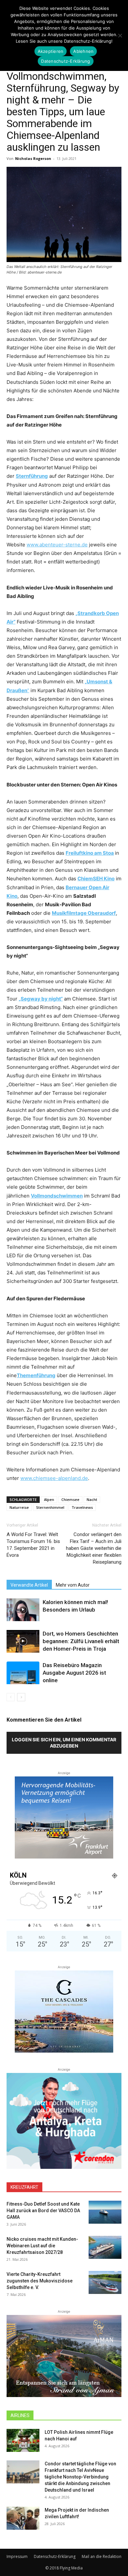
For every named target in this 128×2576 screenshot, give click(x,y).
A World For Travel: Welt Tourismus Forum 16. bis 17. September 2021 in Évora (33, 1545)
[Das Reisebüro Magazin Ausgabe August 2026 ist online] (23, 1673)
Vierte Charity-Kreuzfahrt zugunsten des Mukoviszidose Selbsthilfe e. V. (40, 2281)
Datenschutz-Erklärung (55, 2556)
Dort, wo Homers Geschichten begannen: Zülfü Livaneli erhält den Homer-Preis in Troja (81, 1641)
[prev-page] (11, 1697)
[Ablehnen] (120, 35)
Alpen (49, 1499)
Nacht (92, 1499)
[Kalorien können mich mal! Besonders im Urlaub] (23, 1610)
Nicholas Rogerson (33, 158)
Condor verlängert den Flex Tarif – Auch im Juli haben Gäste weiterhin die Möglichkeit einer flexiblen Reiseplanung (94, 1548)
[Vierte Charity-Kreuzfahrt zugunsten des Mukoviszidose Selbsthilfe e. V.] (105, 2282)
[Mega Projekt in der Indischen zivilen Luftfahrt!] (23, 2518)
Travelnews (82, 1507)
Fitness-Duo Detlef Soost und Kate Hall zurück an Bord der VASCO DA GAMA (43, 2211)
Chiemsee (70, 1499)
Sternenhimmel (50, 1507)
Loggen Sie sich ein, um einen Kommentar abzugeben (64, 1743)
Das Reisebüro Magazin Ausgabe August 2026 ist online (74, 1673)
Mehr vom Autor (73, 1585)
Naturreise (19, 1507)
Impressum (17, 2556)
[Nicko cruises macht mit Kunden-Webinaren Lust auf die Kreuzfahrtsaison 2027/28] (105, 2247)
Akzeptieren (51, 51)
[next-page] (21, 1697)
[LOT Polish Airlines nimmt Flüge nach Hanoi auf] (23, 2440)
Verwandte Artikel (29, 1585)
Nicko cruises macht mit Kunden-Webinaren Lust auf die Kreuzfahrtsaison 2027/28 (42, 2246)
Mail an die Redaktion (102, 2556)
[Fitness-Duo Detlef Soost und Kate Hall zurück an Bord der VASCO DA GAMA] (105, 2212)
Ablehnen (83, 51)
